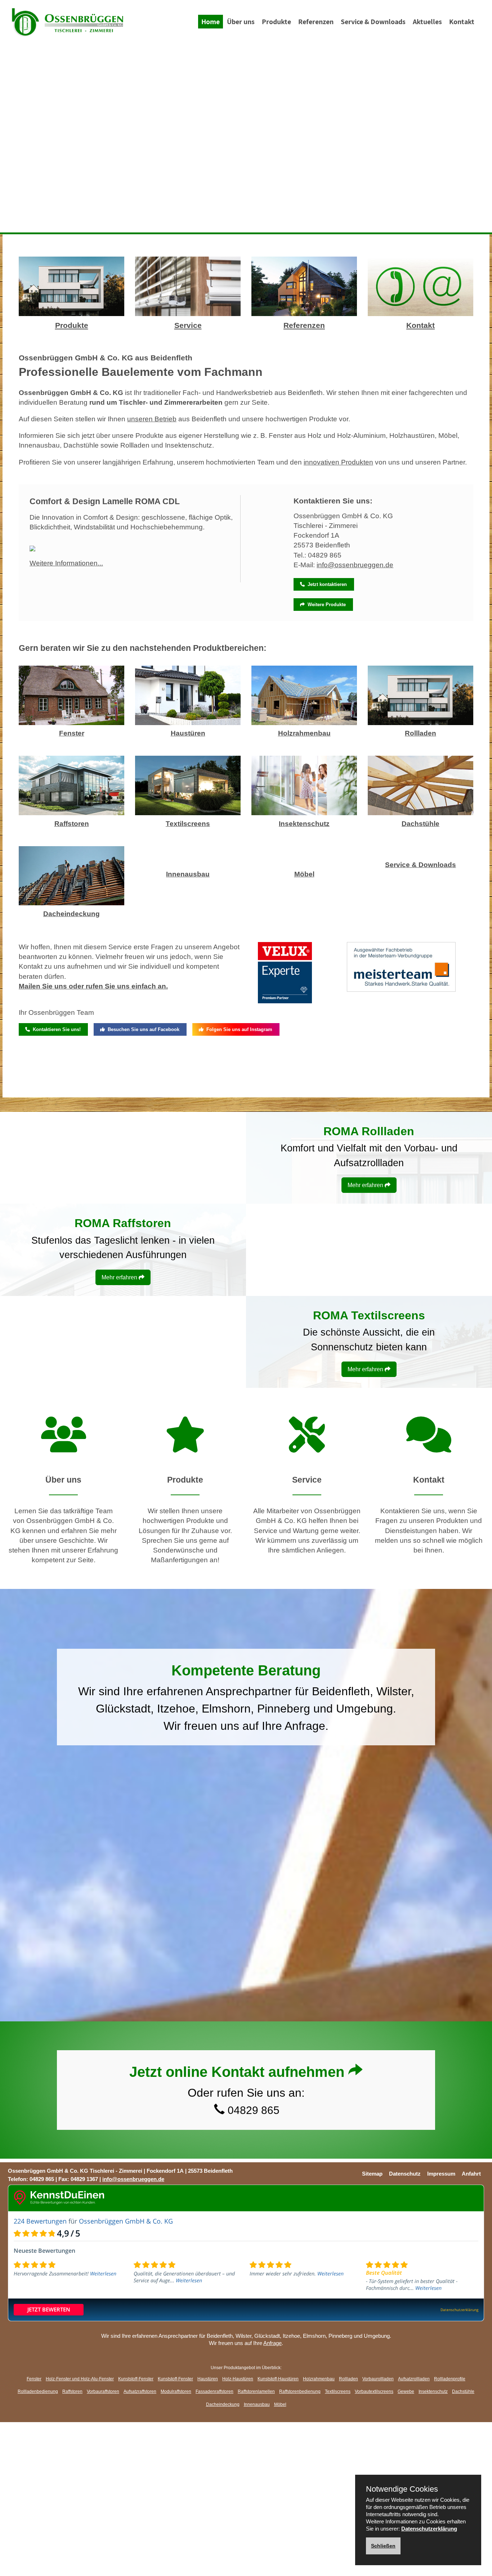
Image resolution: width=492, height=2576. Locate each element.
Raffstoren (72, 824)
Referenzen (316, 22)
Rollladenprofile (450, 2379)
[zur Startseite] (67, 22)
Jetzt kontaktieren (326, 584)
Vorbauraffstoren (103, 2391)
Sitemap (372, 2174)
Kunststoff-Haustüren (278, 2379)
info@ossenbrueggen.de (355, 565)
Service (188, 325)
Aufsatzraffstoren (140, 2391)
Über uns (241, 22)
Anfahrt (471, 2174)
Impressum (441, 2174)
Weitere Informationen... (66, 563)
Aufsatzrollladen (414, 2379)
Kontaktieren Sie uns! (55, 1029)
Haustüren (188, 733)
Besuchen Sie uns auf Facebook (142, 1029)
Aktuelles (427, 22)
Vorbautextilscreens (374, 2391)
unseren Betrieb (152, 419)
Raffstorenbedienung (300, 2391)
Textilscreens (188, 824)
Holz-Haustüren (238, 2379)
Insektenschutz (304, 824)
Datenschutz (405, 2174)
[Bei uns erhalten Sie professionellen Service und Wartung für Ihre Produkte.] (307, 1446)
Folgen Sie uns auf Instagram (238, 1029)
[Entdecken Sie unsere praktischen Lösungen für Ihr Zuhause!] (185, 1446)
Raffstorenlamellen (256, 2391)
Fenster (72, 733)
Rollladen (421, 733)
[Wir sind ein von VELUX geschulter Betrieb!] (285, 978)
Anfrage (305, 1726)
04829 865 (325, 555)
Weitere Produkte (325, 605)
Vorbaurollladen (378, 2379)
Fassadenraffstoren (214, 2391)
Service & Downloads (373, 22)
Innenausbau (188, 874)
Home (211, 22)
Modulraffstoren (176, 2391)
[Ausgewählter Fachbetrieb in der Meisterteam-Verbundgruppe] (401, 972)
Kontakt (462, 22)
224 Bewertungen (40, 2221)
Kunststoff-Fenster (136, 2379)
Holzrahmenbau (304, 733)
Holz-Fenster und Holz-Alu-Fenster (80, 2379)
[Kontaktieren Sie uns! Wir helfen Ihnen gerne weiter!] (429, 1446)
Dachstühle (421, 824)
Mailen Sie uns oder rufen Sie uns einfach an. (93, 986)
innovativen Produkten (338, 462)
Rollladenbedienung (38, 2391)
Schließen (383, 2546)
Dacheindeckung (71, 914)
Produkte (276, 22)
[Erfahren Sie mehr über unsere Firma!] (64, 1446)
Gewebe (406, 2391)
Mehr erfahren (366, 1185)
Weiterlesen (103, 2273)
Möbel (304, 874)
